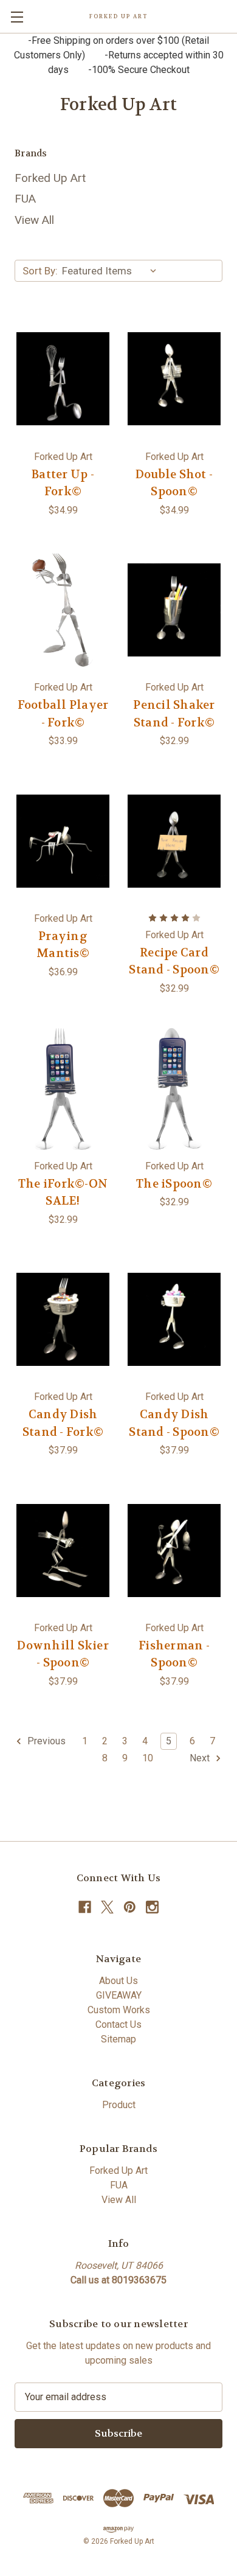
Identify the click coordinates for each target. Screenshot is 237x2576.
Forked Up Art (50, 178)
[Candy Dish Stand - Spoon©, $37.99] (174, 1320)
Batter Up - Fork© (63, 483)
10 (148, 1758)
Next (201, 1758)
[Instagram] (152, 1907)
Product (119, 2105)
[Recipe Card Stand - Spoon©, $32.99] (174, 841)
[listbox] (112, 271)
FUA (25, 199)
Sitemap (118, 2039)
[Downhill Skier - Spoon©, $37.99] (63, 1550)
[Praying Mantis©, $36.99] (63, 841)
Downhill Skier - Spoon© (63, 1655)
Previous (45, 1741)
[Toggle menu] (17, 17)
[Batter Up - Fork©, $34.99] (63, 379)
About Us (118, 1981)
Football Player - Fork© (63, 714)
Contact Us (118, 2024)
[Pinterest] (130, 1907)
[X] (107, 1907)
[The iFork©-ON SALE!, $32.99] (63, 1088)
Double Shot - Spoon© (174, 483)
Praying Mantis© (63, 945)
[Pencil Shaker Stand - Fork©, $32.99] (174, 610)
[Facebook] (85, 1907)
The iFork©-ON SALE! (63, 1193)
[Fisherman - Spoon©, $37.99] (174, 1550)
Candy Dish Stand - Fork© (63, 1423)
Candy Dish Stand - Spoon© (174, 1423)
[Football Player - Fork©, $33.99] (63, 610)
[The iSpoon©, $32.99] (174, 1088)
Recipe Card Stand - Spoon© (174, 962)
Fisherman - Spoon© (174, 1655)
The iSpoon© (174, 1184)
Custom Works (119, 2010)
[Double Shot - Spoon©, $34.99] (174, 379)
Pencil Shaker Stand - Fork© (174, 714)
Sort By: (40, 271)
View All (34, 220)
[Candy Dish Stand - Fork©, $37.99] (63, 1320)
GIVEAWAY (119, 1995)
